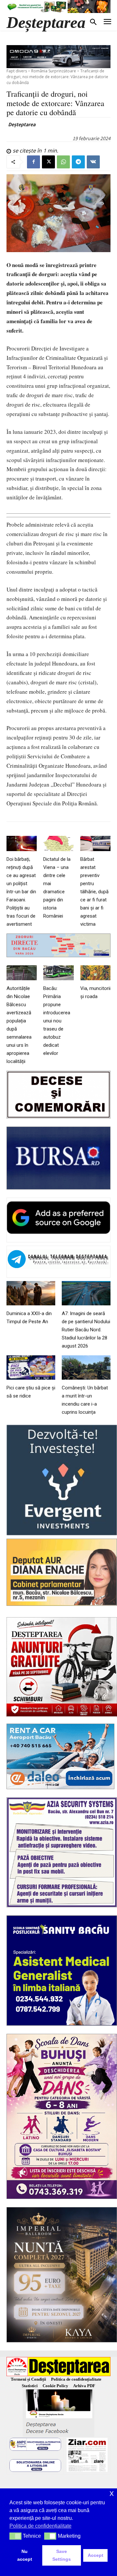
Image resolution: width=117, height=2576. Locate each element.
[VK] (93, 162)
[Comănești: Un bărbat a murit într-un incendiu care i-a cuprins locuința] (86, 1367)
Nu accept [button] (25, 2555)
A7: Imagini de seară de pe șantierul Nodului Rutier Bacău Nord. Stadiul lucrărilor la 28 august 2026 (86, 1330)
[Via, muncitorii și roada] (95, 973)
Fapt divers (17, 71)
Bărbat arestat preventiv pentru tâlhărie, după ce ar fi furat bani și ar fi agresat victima (94, 892)
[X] (48, 162)
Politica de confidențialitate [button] (40, 2526)
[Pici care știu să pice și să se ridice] (31, 1367)
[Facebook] (33, 162)
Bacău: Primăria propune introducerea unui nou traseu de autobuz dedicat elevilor (57, 1021)
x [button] (112, 2493)
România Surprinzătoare (54, 71)
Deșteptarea (22, 124)
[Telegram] (78, 162)
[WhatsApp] (63, 162)
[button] (15, 2536)
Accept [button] (96, 2555)
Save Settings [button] (62, 2555)
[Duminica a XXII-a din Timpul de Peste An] (31, 1293)
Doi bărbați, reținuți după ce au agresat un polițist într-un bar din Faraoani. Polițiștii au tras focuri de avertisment (21, 892)
